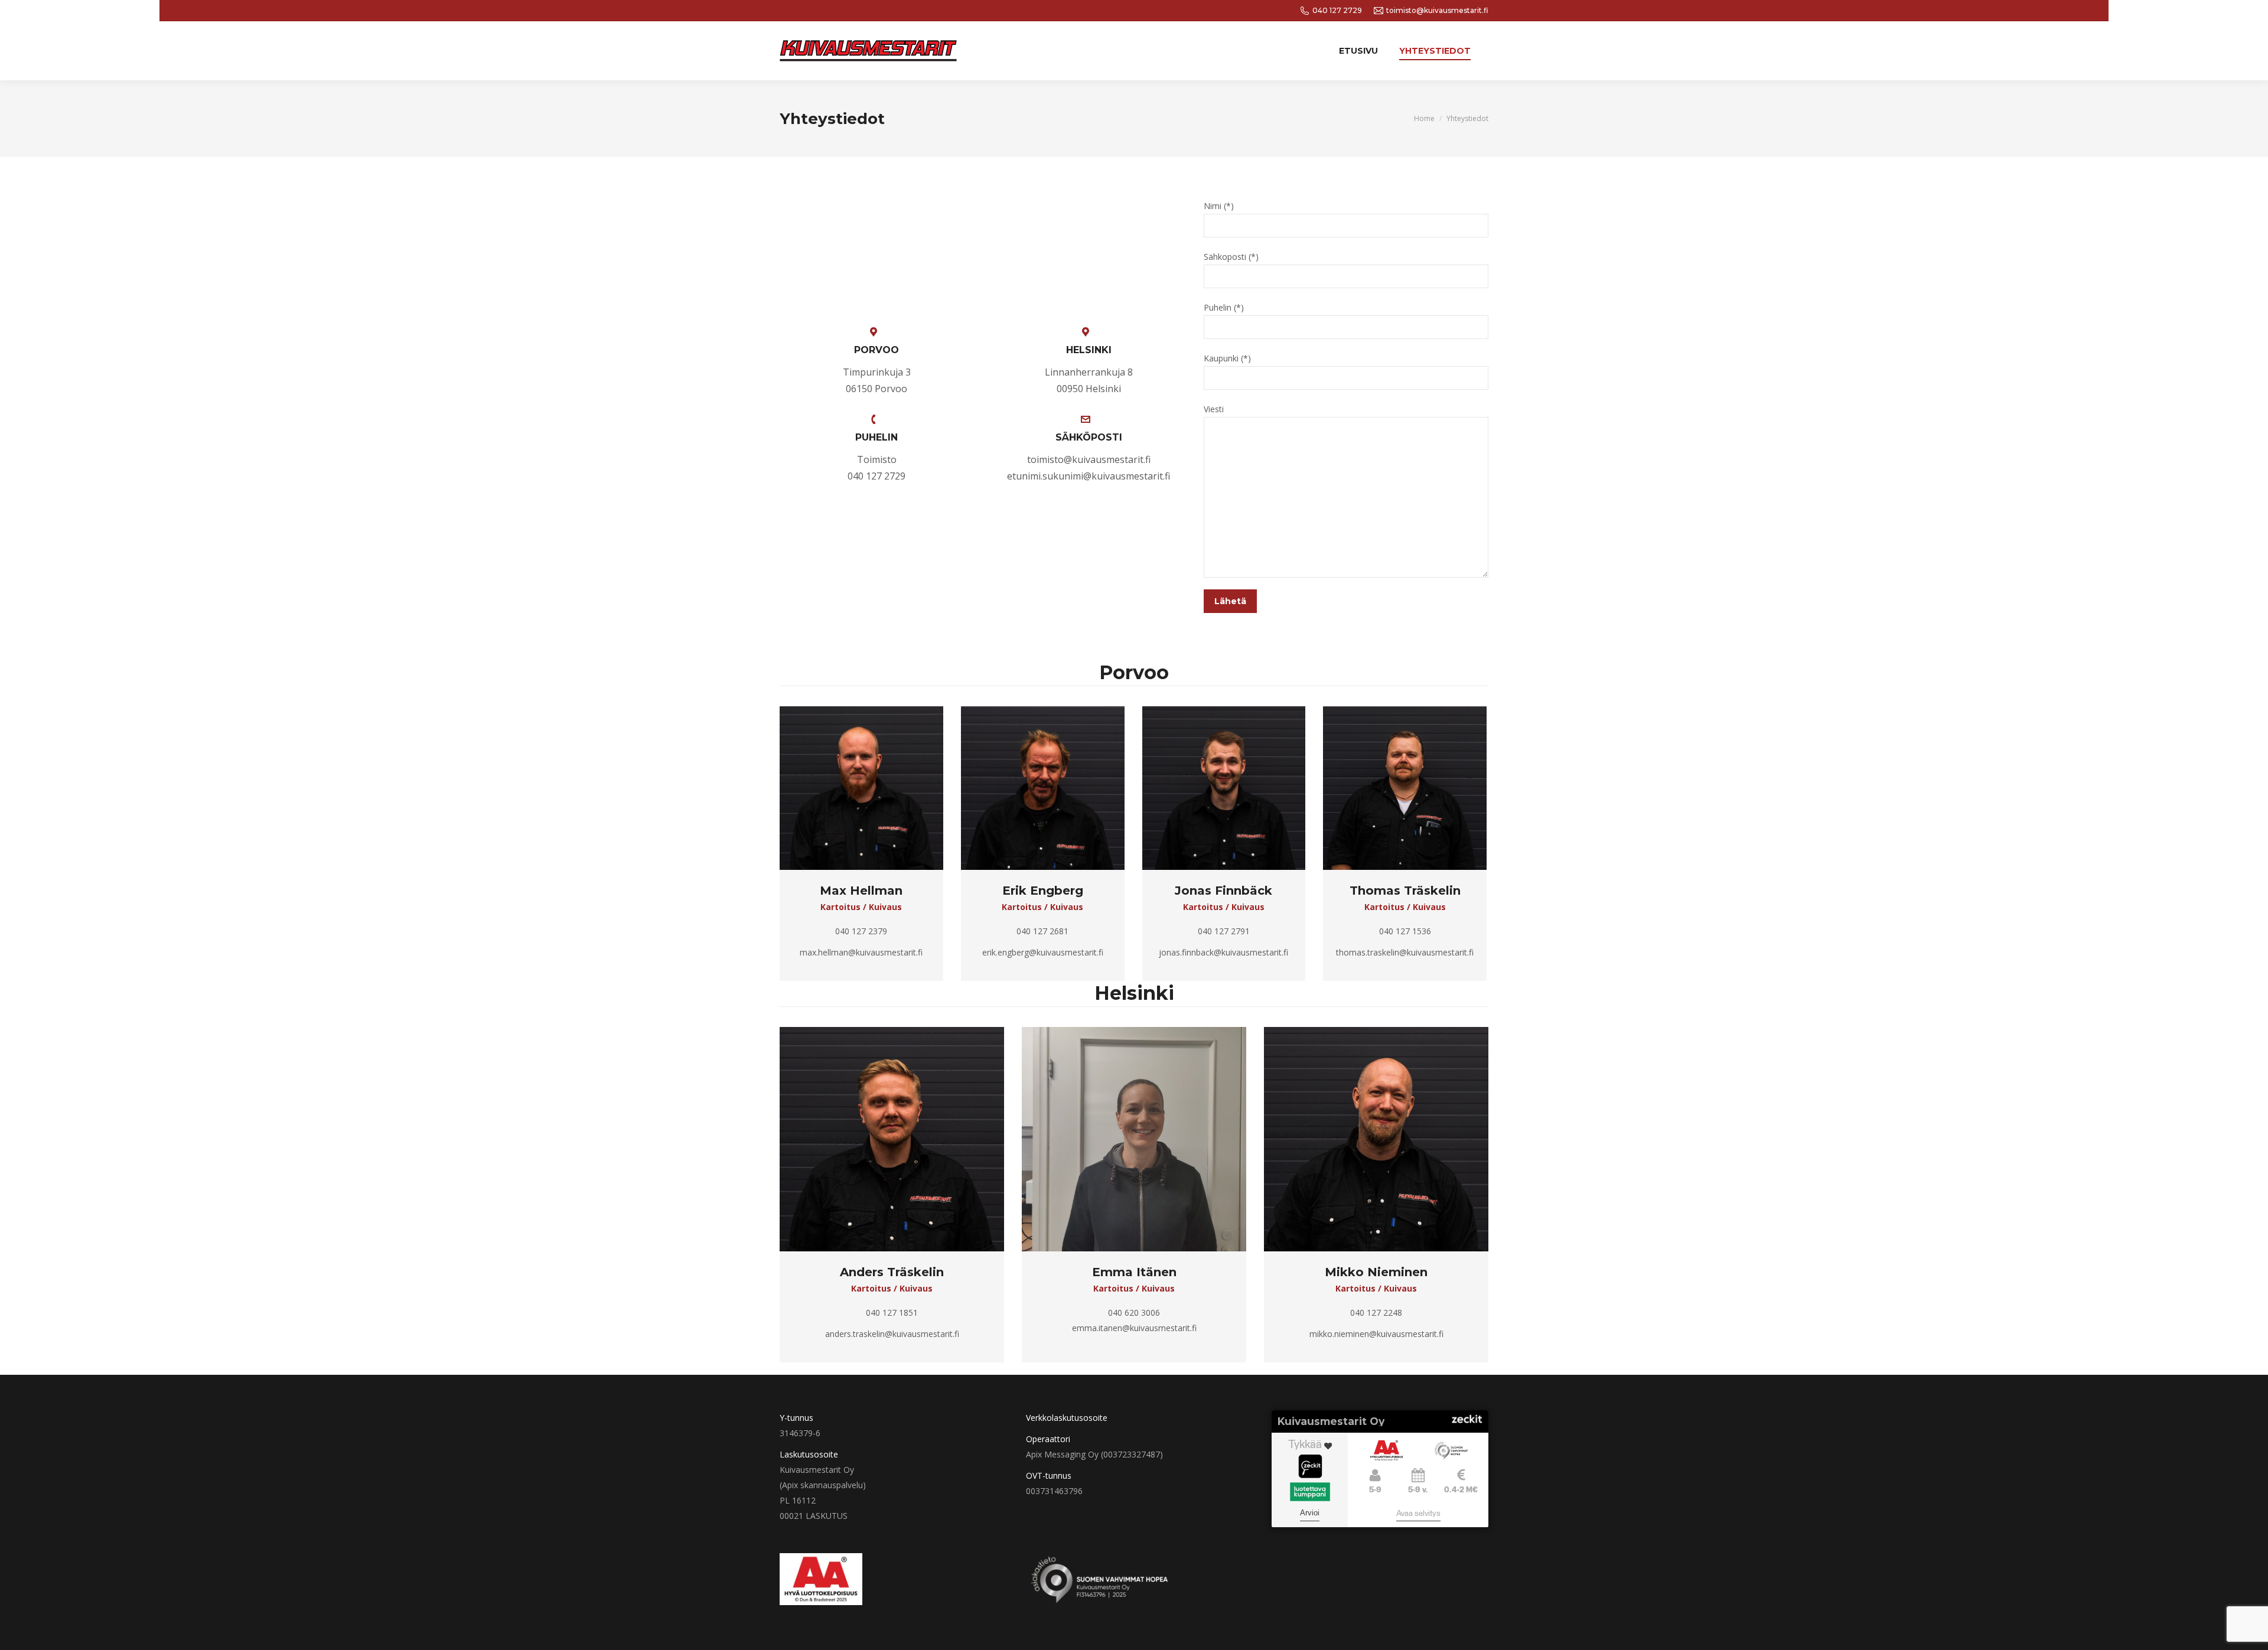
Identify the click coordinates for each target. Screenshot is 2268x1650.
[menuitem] (1358, 51)
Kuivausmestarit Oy (1331, 1421)
